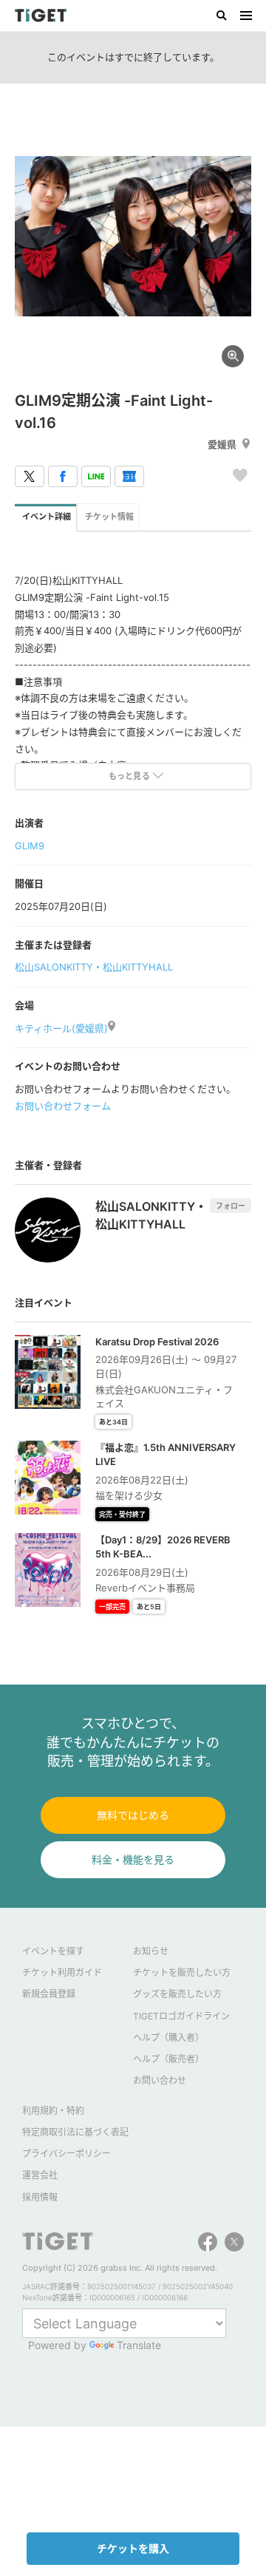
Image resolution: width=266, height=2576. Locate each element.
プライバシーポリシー (66, 2154)
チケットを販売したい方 (182, 1972)
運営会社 (40, 2175)
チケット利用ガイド (62, 1972)
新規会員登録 (49, 1994)
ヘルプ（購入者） (168, 2038)
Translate (139, 2345)
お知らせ (151, 1951)
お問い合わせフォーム (63, 1106)
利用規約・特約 (53, 2111)
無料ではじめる (133, 1815)
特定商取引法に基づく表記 (75, 2132)
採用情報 (40, 2197)
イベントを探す (53, 1951)
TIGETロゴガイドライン (181, 2016)
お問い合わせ (160, 2080)
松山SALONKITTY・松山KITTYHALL (94, 967)
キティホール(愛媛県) (61, 1028)
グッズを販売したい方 (177, 1994)
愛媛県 (222, 444)
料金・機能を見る (133, 1859)
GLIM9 (30, 846)
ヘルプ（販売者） (168, 2059)
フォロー (231, 1206)
